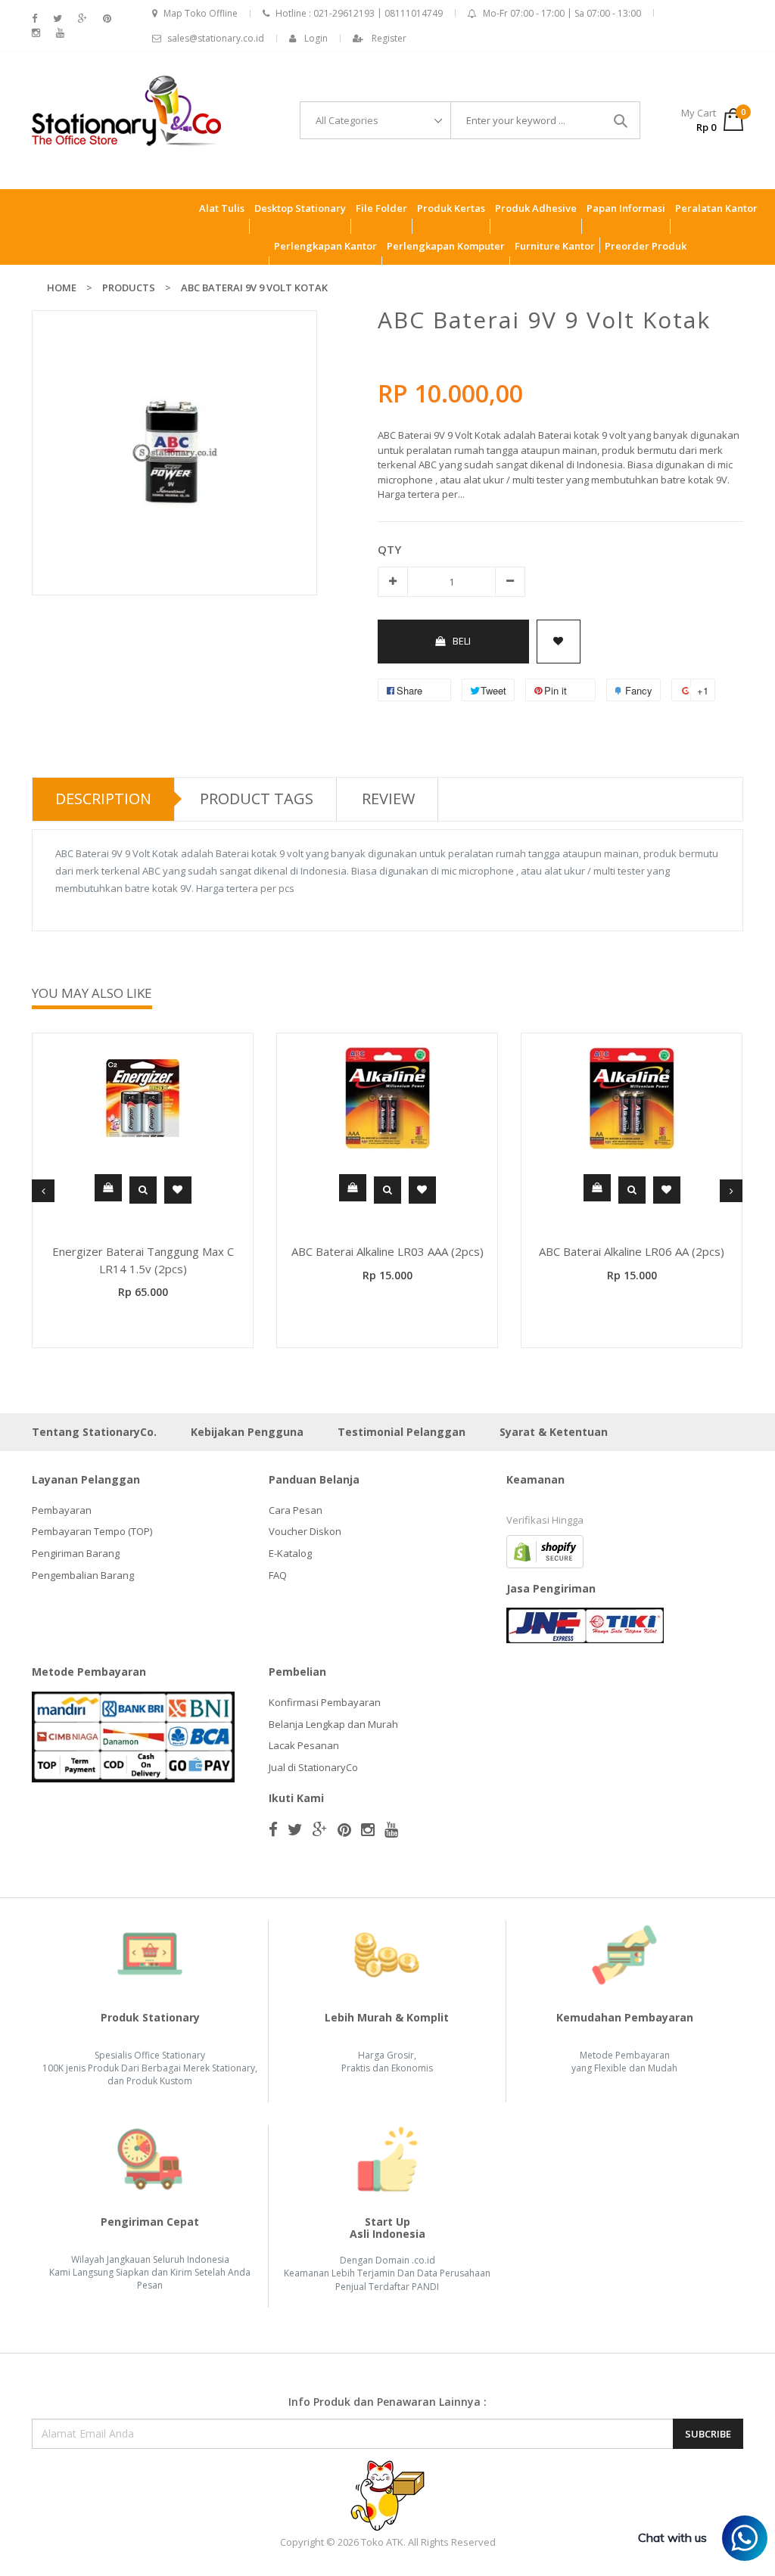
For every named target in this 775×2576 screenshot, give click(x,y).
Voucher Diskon (305, 1531)
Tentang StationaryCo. (94, 1432)
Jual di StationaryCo (313, 1767)
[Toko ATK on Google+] (82, 19)
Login (316, 38)
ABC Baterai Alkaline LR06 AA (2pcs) (632, 1251)
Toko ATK (382, 2542)
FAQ (278, 1575)
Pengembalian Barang (83, 1575)
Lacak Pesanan (304, 1745)
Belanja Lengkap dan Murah (333, 1724)
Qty (389, 549)
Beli (462, 641)
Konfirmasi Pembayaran (325, 1702)
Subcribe (708, 2434)
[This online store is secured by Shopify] (545, 1550)
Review (388, 799)
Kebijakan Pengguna (247, 1432)
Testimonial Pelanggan (402, 1432)
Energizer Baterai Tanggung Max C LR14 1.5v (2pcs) (143, 1260)
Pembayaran (62, 1510)
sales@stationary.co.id (216, 38)
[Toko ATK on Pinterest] (107, 19)
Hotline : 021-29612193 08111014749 (359, 13)
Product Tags (257, 799)
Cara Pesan (296, 1510)
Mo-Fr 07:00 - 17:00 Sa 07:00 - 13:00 (562, 13)
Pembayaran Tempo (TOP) (92, 1531)
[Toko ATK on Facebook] (34, 19)
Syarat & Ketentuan (554, 1432)
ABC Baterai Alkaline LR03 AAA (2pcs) (387, 1251)
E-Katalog (290, 1553)
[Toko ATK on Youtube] (60, 33)
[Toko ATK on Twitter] (58, 19)
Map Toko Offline (201, 13)
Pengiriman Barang (76, 1553)
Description (103, 799)
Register (389, 38)
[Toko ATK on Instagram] (36, 33)
